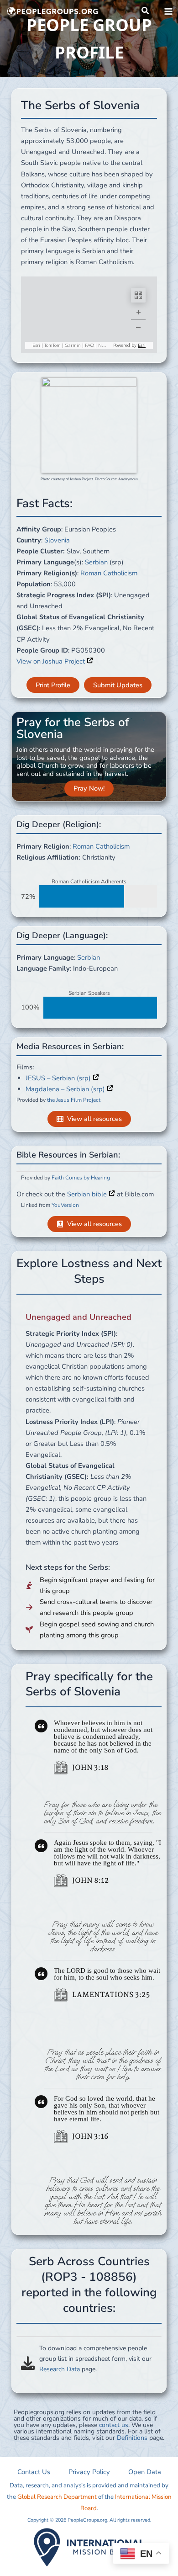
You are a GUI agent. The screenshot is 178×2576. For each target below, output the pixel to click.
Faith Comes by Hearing (81, 1178)
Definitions (132, 2438)
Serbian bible (88, 1194)
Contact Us (34, 2472)
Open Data (145, 2472)
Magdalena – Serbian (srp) (66, 1089)
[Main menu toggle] (168, 11)
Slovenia (57, 540)
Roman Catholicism (109, 573)
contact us (114, 2425)
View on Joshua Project (52, 661)
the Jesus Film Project (74, 1100)
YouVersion (65, 1205)
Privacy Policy (89, 2472)
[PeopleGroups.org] (52, 11)
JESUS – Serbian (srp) (59, 1078)
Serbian (96, 562)
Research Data (60, 2369)
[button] (146, 11)
